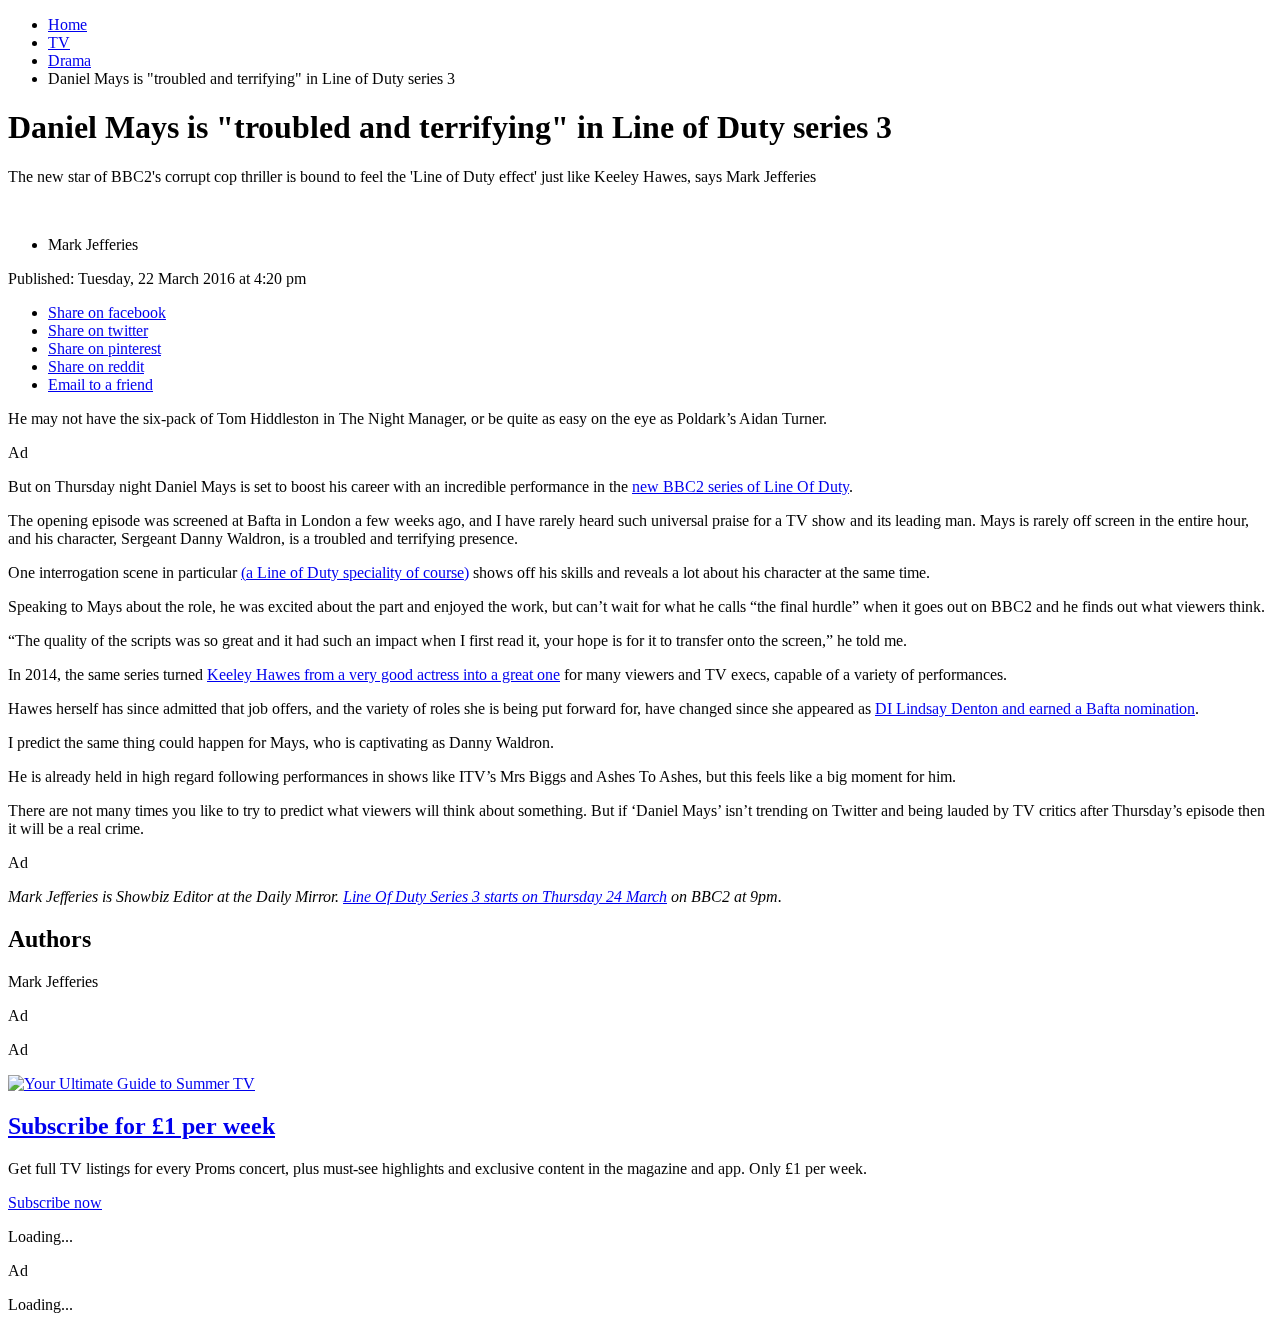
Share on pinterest (104, 348)
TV (59, 42)
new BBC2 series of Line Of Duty (740, 486)
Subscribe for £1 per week (141, 1126)
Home (67, 24)
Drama (69, 60)
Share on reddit (96, 366)
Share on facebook (107, 312)
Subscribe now (55, 1202)
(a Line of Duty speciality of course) (355, 572)
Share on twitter (98, 330)
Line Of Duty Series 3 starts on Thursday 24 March (505, 896)
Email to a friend (100, 384)
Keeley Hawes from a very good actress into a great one (383, 674)
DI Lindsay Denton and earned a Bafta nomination (1035, 708)
